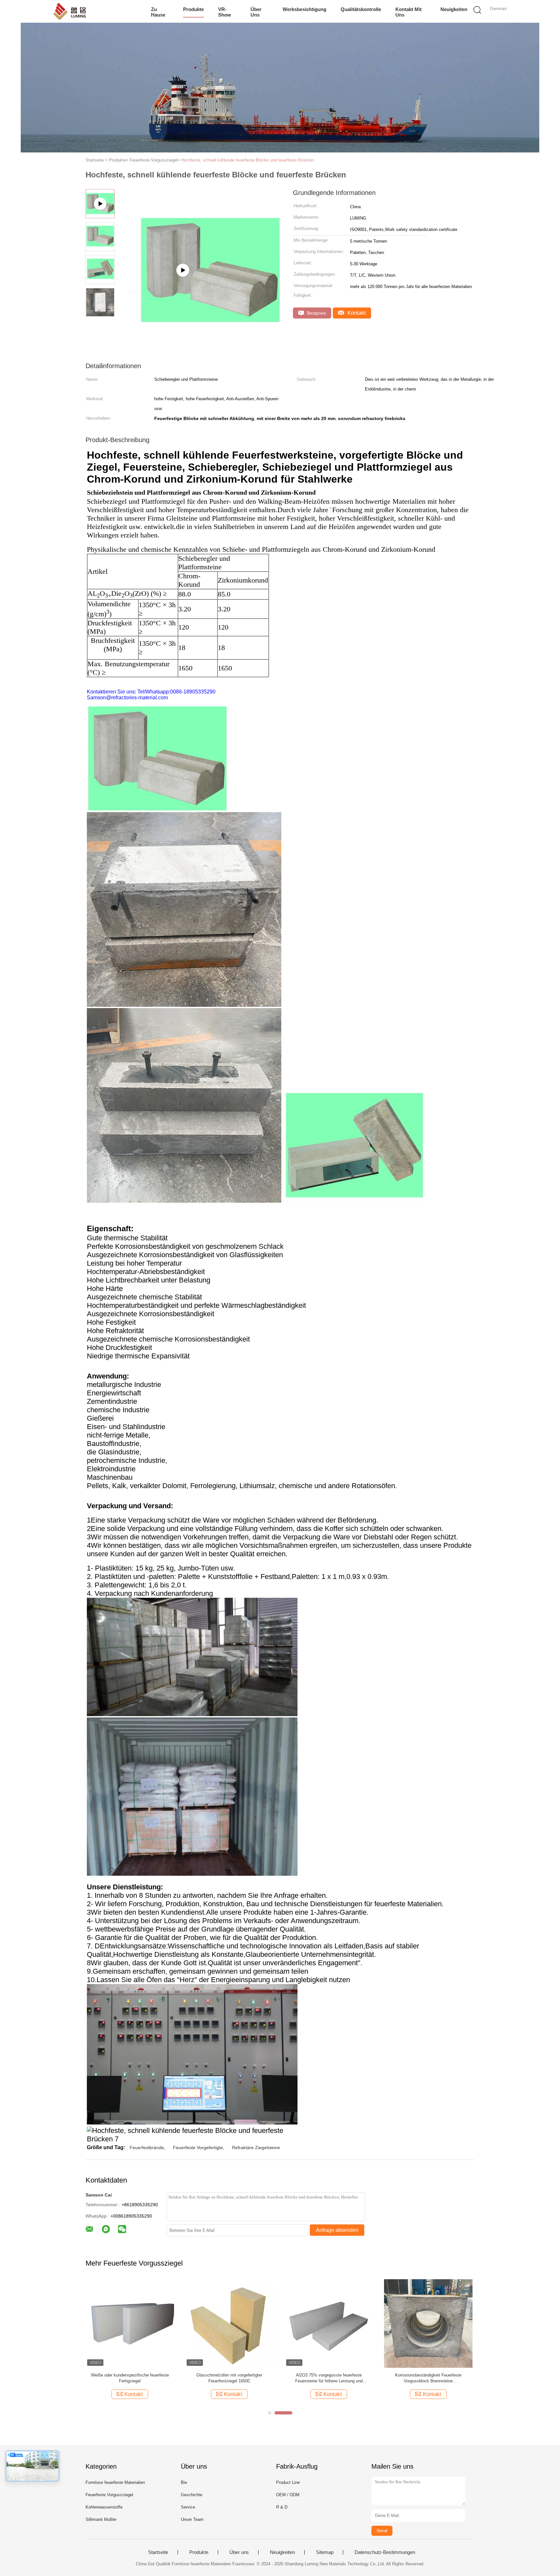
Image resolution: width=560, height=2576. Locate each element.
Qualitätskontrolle (361, 9)
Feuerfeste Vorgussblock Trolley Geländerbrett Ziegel (130, 2378)
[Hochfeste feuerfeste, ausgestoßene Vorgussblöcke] (229, 2323)
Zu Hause (158, 12)
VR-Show (225, 12)
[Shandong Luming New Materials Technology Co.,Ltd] (85, 11)
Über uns (256, 12)
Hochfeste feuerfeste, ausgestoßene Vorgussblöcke (229, 2378)
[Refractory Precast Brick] (199, 292)
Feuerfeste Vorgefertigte (198, 2148)
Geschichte (192, 2495)
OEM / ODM (288, 2495)
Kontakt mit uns (408, 12)
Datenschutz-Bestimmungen (385, 2552)
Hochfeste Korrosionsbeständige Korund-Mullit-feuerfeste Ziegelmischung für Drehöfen (329, 2378)
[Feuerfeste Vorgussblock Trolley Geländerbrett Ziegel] (130, 2323)
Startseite (158, 2552)
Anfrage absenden (337, 2230)
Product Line (288, 2482)
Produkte (193, 9)
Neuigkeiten (454, 9)
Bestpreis (316, 313)
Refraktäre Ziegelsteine (256, 2148)
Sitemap (325, 2552)
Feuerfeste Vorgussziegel (109, 2495)
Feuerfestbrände (147, 2148)
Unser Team (192, 2519)
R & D (282, 2507)
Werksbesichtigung (304, 9)
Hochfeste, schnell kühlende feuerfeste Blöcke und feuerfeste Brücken (247, 160)
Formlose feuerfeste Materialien (115, 2482)
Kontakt (356, 313)
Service (188, 2507)
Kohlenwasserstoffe (104, 2507)
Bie (184, 2482)
